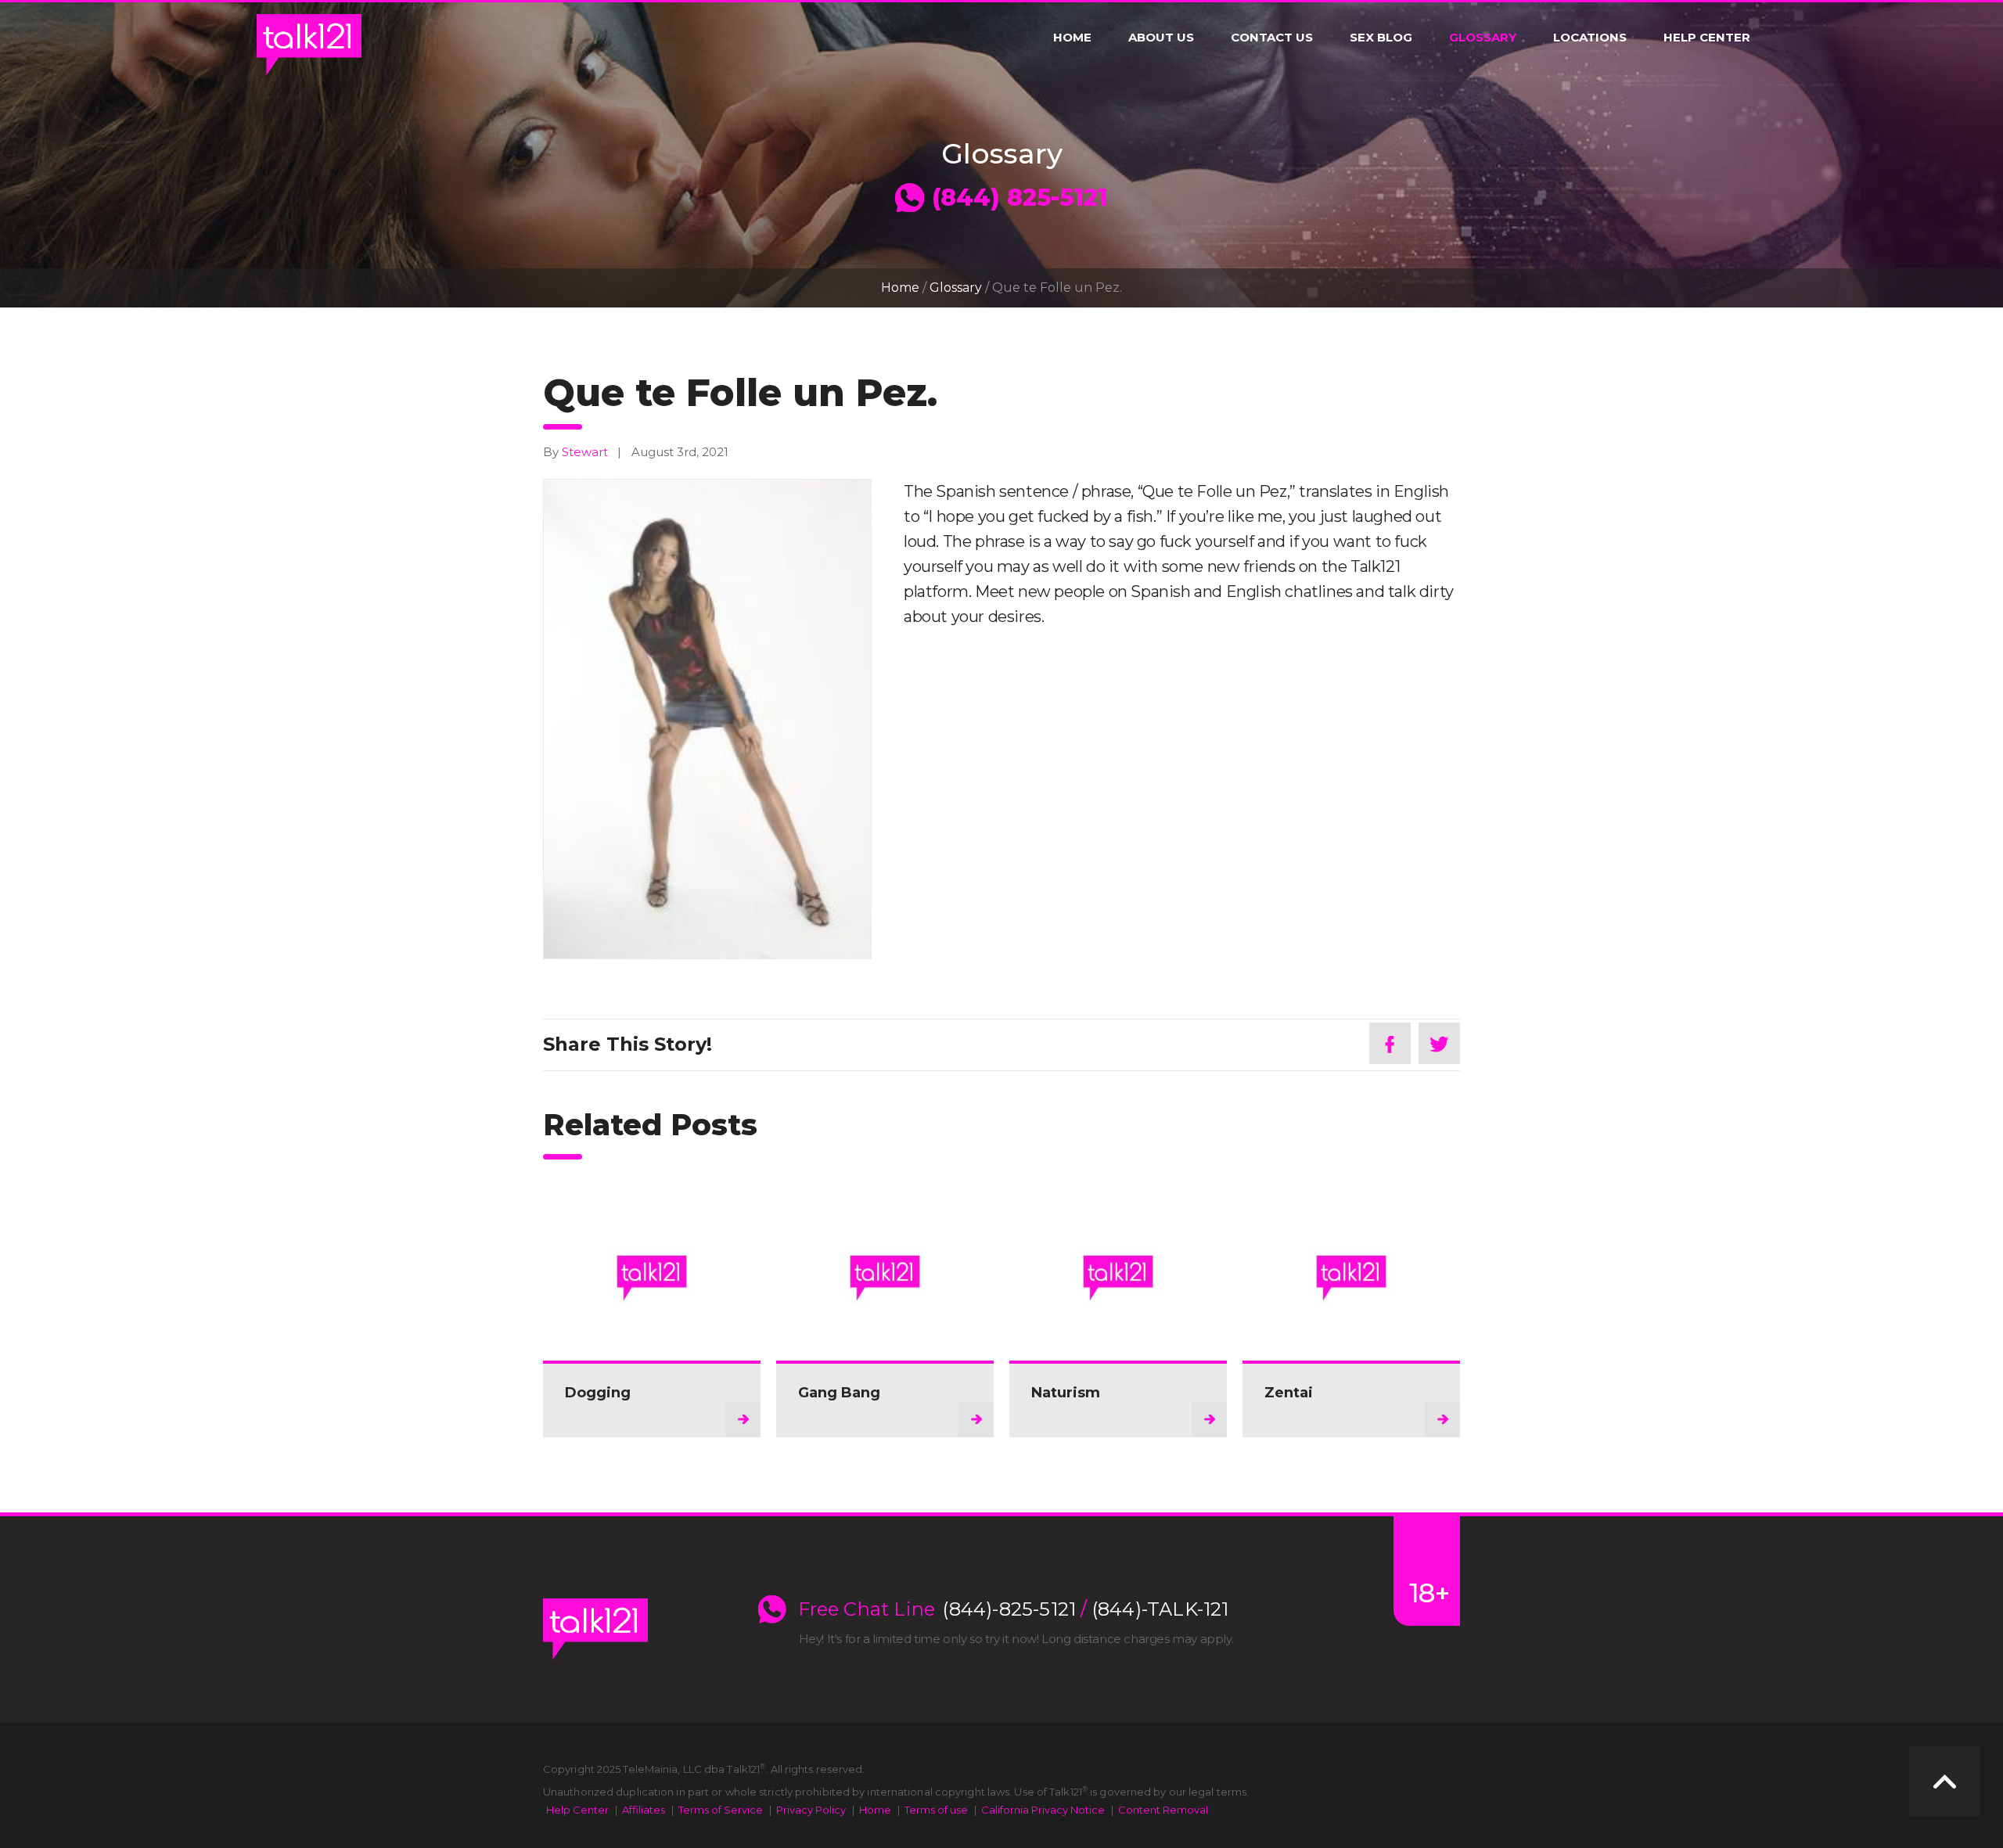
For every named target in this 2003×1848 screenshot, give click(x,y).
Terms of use (936, 1810)
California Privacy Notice (1043, 1810)
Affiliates (644, 1810)
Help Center (1707, 38)
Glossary (1483, 38)
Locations (1590, 38)
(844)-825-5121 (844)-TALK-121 (1086, 1609)
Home (1072, 38)
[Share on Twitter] (1439, 1043)
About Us (1161, 38)
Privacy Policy (811, 1810)
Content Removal (1163, 1810)
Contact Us (1272, 38)
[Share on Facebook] (1390, 1043)
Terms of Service (721, 1810)
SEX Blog (1381, 38)
